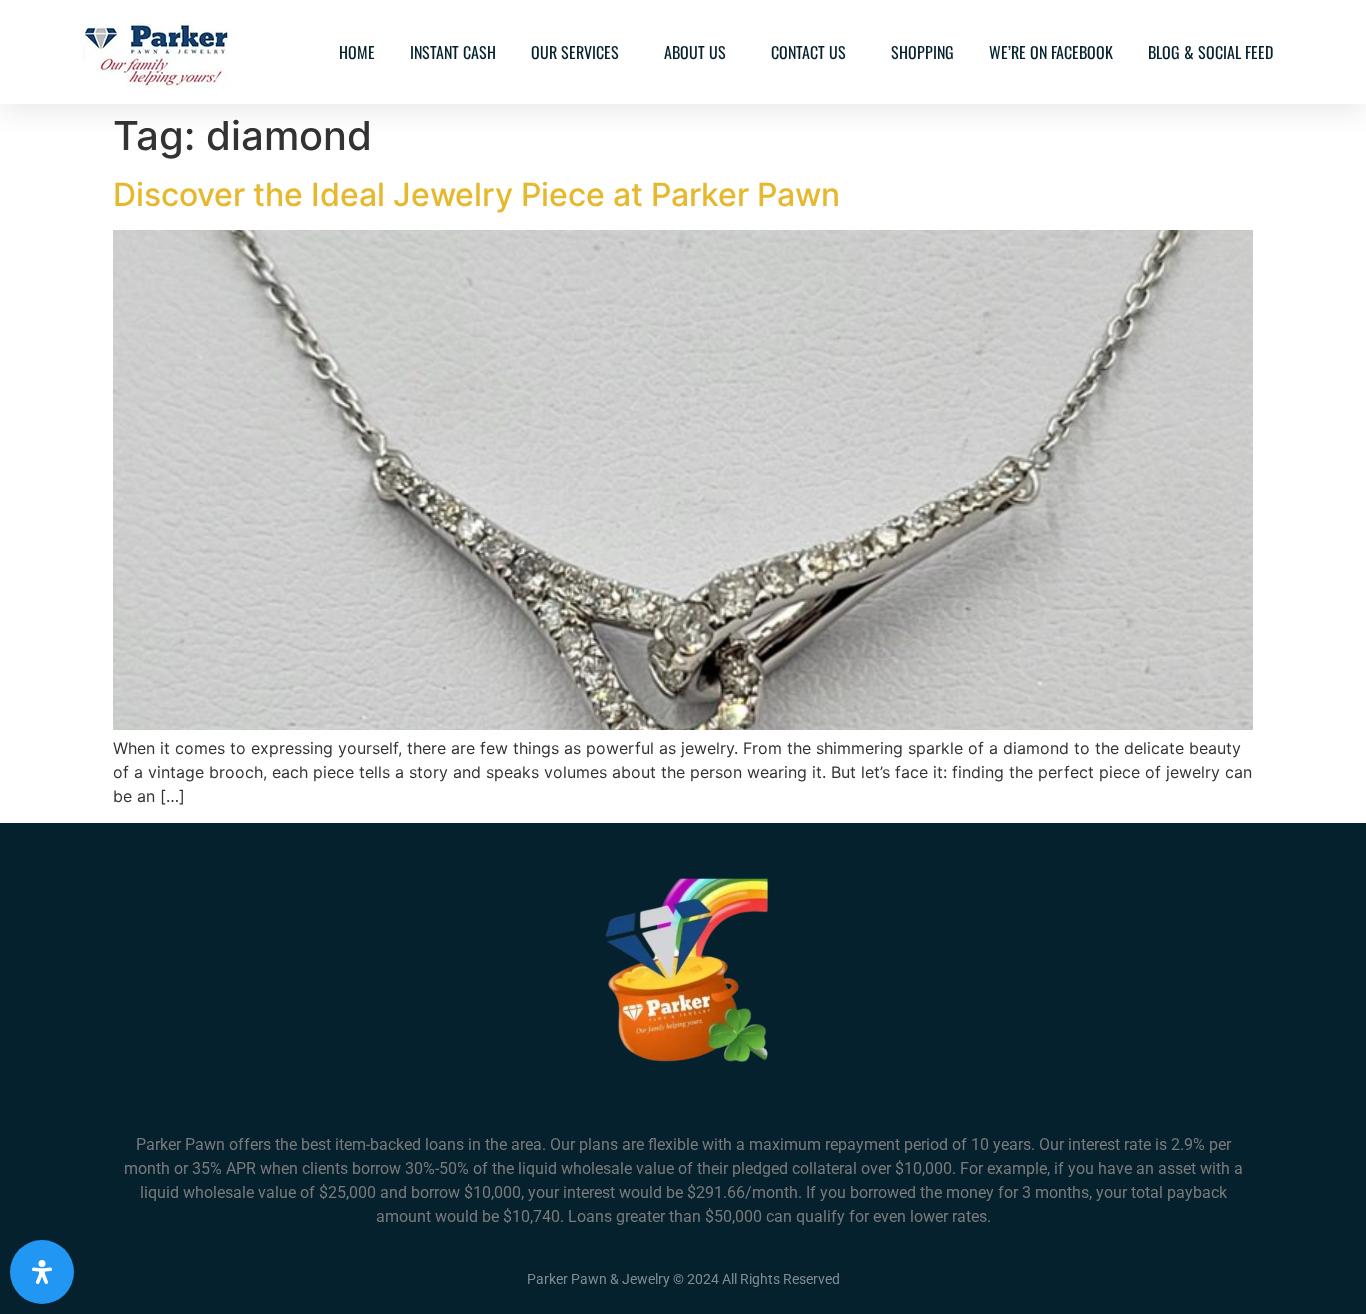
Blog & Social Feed (1210, 52)
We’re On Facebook (1051, 52)
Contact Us (808, 52)
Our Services (575, 52)
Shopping (922, 52)
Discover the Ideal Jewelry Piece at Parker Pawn (476, 194)
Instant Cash (453, 52)
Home (357, 52)
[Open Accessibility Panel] (42, 1272)
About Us (695, 52)
